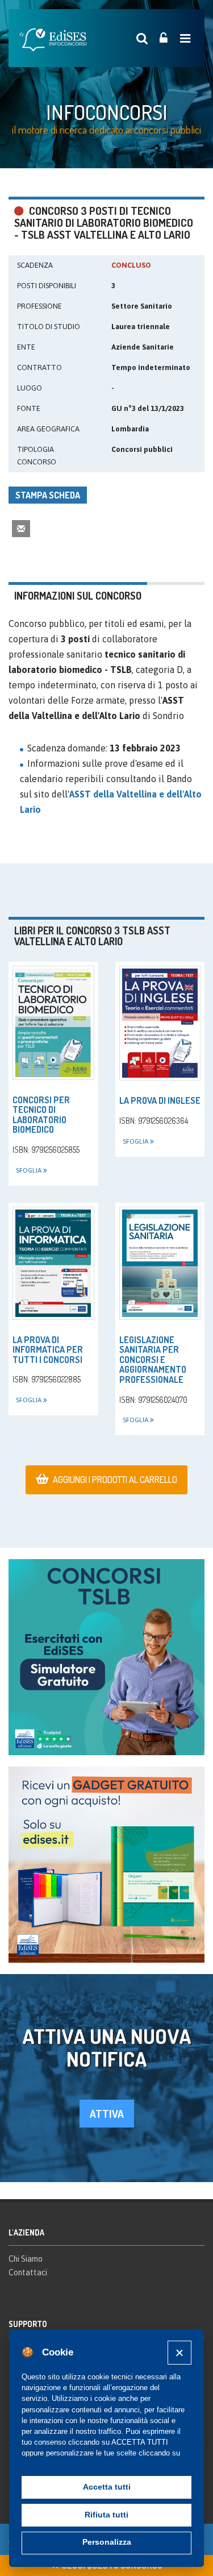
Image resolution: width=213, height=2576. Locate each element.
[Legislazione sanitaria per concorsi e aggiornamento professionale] (160, 1263)
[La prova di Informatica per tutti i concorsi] (53, 1263)
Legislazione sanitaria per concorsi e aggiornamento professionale (153, 1360)
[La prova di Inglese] (160, 1023)
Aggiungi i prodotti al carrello (115, 1480)
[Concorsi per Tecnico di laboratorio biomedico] (53, 1023)
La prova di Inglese (160, 1100)
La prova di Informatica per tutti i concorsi (48, 1350)
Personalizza (107, 2542)
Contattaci (28, 2272)
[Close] (179, 2352)
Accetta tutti (107, 2487)
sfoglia (30, 1170)
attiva (107, 2114)
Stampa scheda (48, 495)
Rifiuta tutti (106, 2515)
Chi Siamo (26, 2259)
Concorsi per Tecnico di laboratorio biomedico (41, 1115)
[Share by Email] (21, 528)
